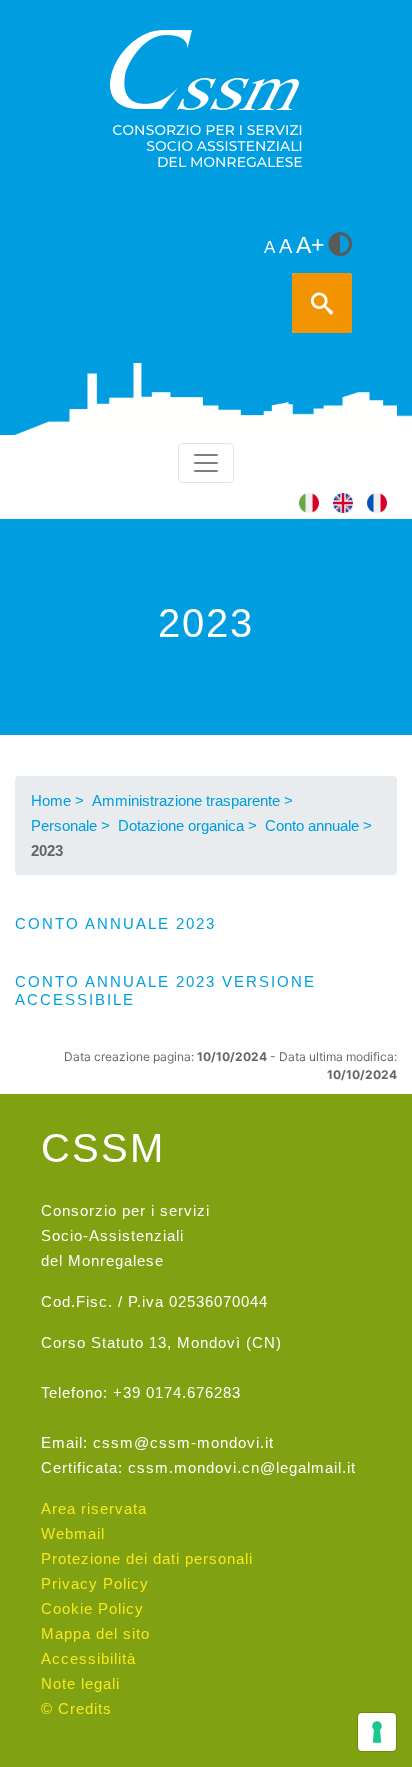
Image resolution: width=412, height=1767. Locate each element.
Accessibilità (88, 1658)
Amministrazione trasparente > (192, 800)
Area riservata (94, 1508)
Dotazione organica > (187, 825)
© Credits (76, 1708)
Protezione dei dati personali (147, 1558)
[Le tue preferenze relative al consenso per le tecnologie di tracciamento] (377, 1732)
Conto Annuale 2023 (115, 923)
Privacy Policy (95, 1583)
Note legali (80, 1683)
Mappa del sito (95, 1633)
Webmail (73, 1533)
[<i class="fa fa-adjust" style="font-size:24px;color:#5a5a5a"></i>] (340, 246)
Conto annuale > (318, 825)
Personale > (70, 825)
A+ (310, 245)
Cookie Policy (92, 1608)
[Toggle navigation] (206, 463)
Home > (57, 800)
